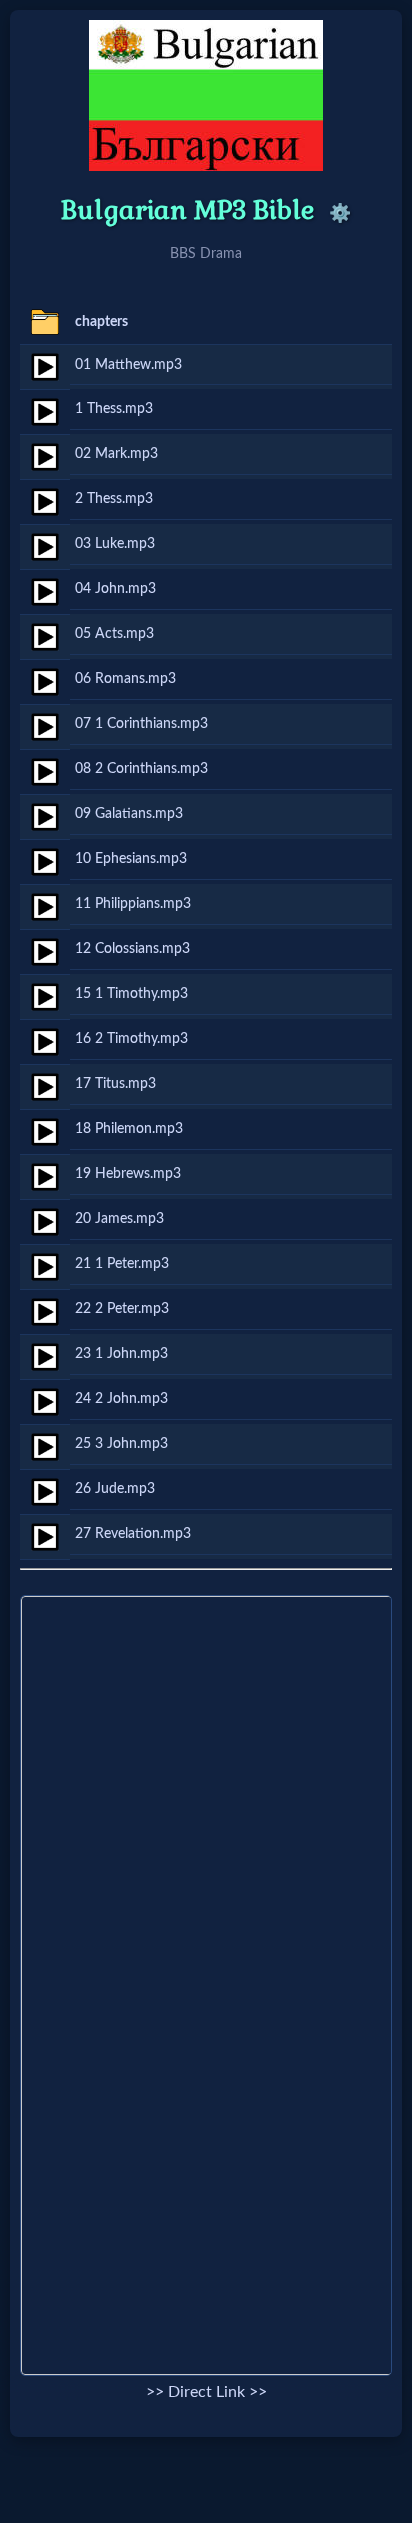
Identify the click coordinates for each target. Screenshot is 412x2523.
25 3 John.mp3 (121, 1443)
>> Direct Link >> (206, 2392)
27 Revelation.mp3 (133, 1533)
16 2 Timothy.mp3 (131, 1038)
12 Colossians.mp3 (132, 948)
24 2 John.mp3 (121, 1398)
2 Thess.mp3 (114, 498)
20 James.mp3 (119, 1218)
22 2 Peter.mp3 (122, 1308)
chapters (101, 321)
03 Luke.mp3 (115, 543)
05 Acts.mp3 (114, 633)
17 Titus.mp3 (115, 1083)
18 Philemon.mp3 (129, 1128)
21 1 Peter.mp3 (122, 1263)
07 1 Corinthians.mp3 (141, 723)
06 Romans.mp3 (125, 678)
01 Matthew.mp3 (128, 364)
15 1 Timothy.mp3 (131, 993)
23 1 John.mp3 (121, 1353)
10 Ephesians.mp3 (131, 858)
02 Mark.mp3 (116, 453)
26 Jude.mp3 (115, 1488)
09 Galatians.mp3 (129, 813)
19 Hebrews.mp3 (128, 1173)
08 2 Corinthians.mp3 (141, 768)
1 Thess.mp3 (114, 408)
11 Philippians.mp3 (133, 903)
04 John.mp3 (115, 588)
